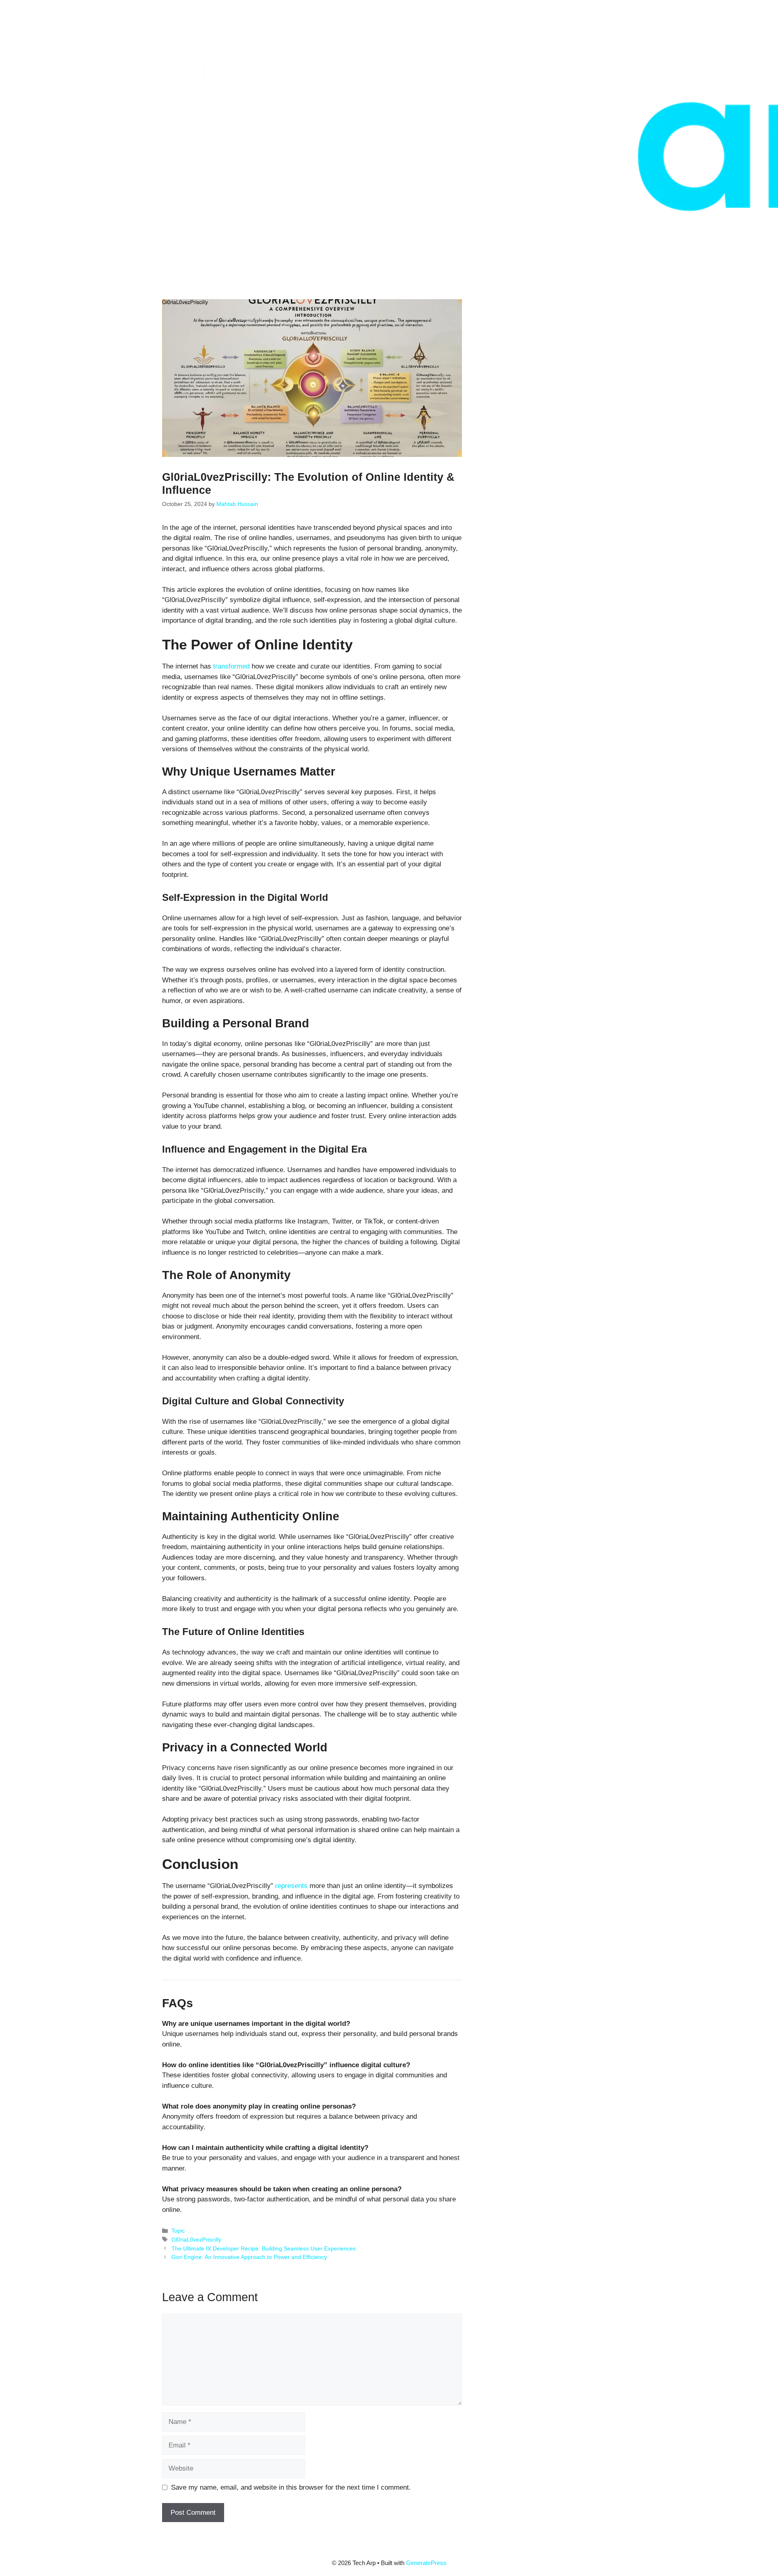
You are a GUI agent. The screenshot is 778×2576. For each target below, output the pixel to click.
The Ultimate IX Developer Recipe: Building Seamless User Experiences (264, 2248)
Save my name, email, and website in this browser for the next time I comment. (291, 2487)
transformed (231, 666)
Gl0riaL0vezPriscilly (196, 2240)
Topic (178, 2231)
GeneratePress (426, 2563)
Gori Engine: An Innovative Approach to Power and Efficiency (249, 2257)
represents (291, 1886)
